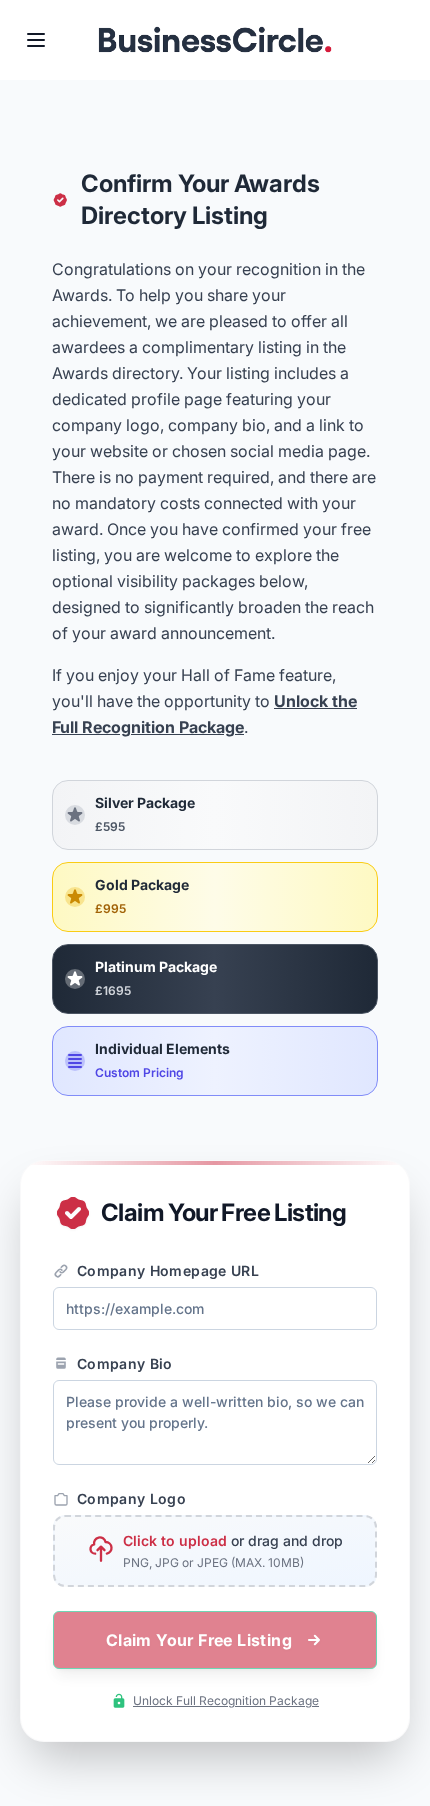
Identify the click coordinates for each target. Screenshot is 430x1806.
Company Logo (131, 1498)
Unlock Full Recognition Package (226, 1700)
